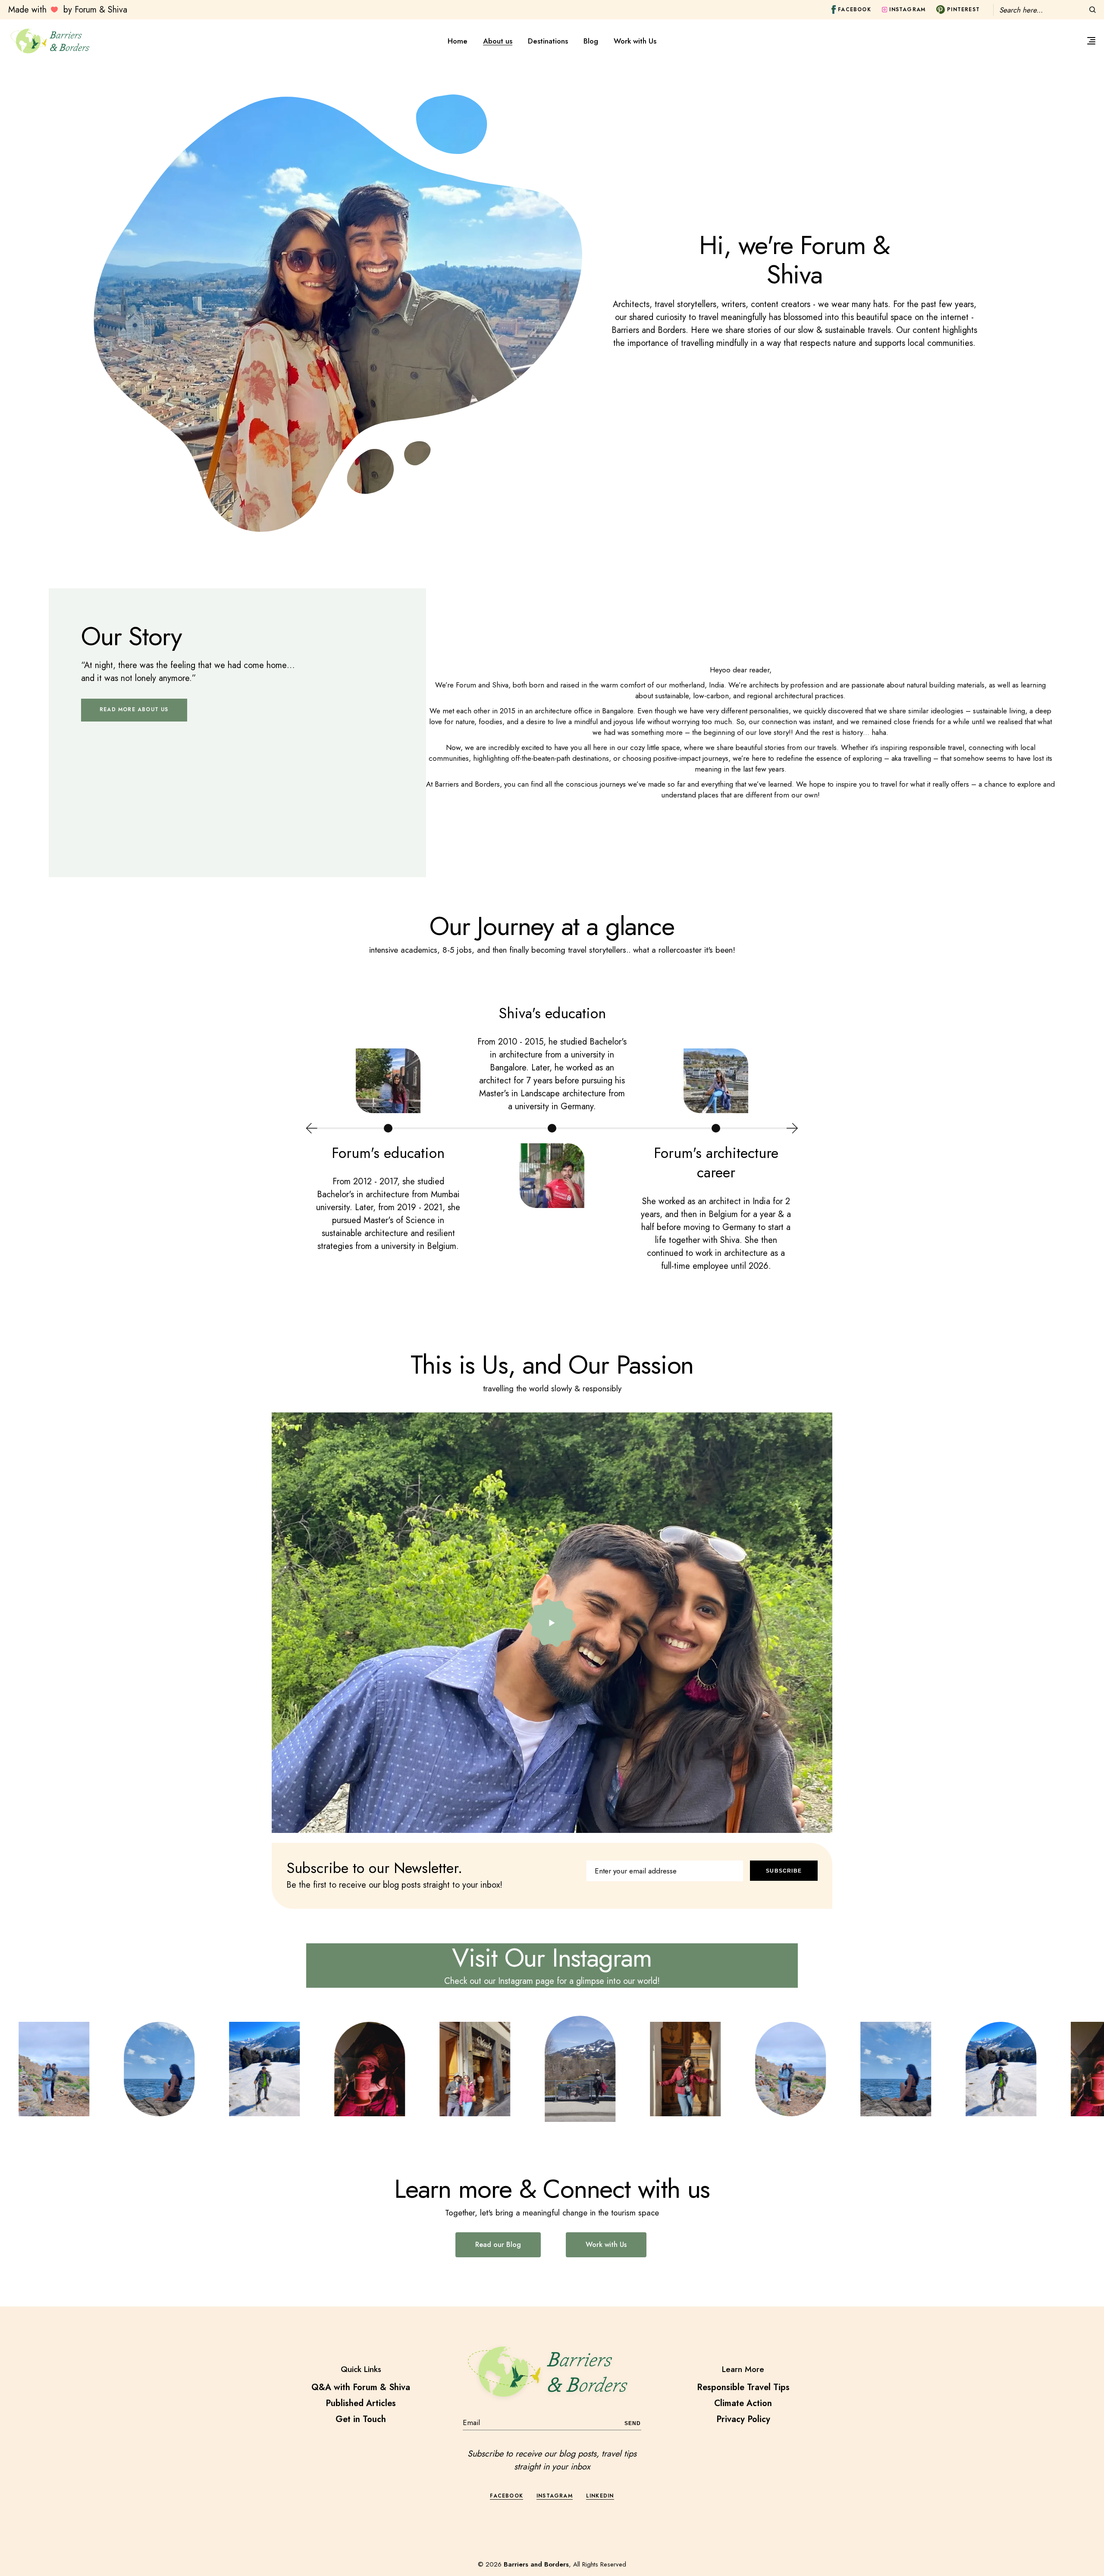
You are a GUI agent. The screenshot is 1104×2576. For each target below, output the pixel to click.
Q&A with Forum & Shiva (361, 2387)
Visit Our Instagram (552, 1958)
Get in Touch (361, 2419)
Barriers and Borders (536, 2564)
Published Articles (361, 2403)
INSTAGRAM (555, 2496)
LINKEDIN (600, 2496)
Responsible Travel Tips (743, 2387)
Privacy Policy (743, 2419)
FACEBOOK (507, 2496)
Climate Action (743, 2403)
